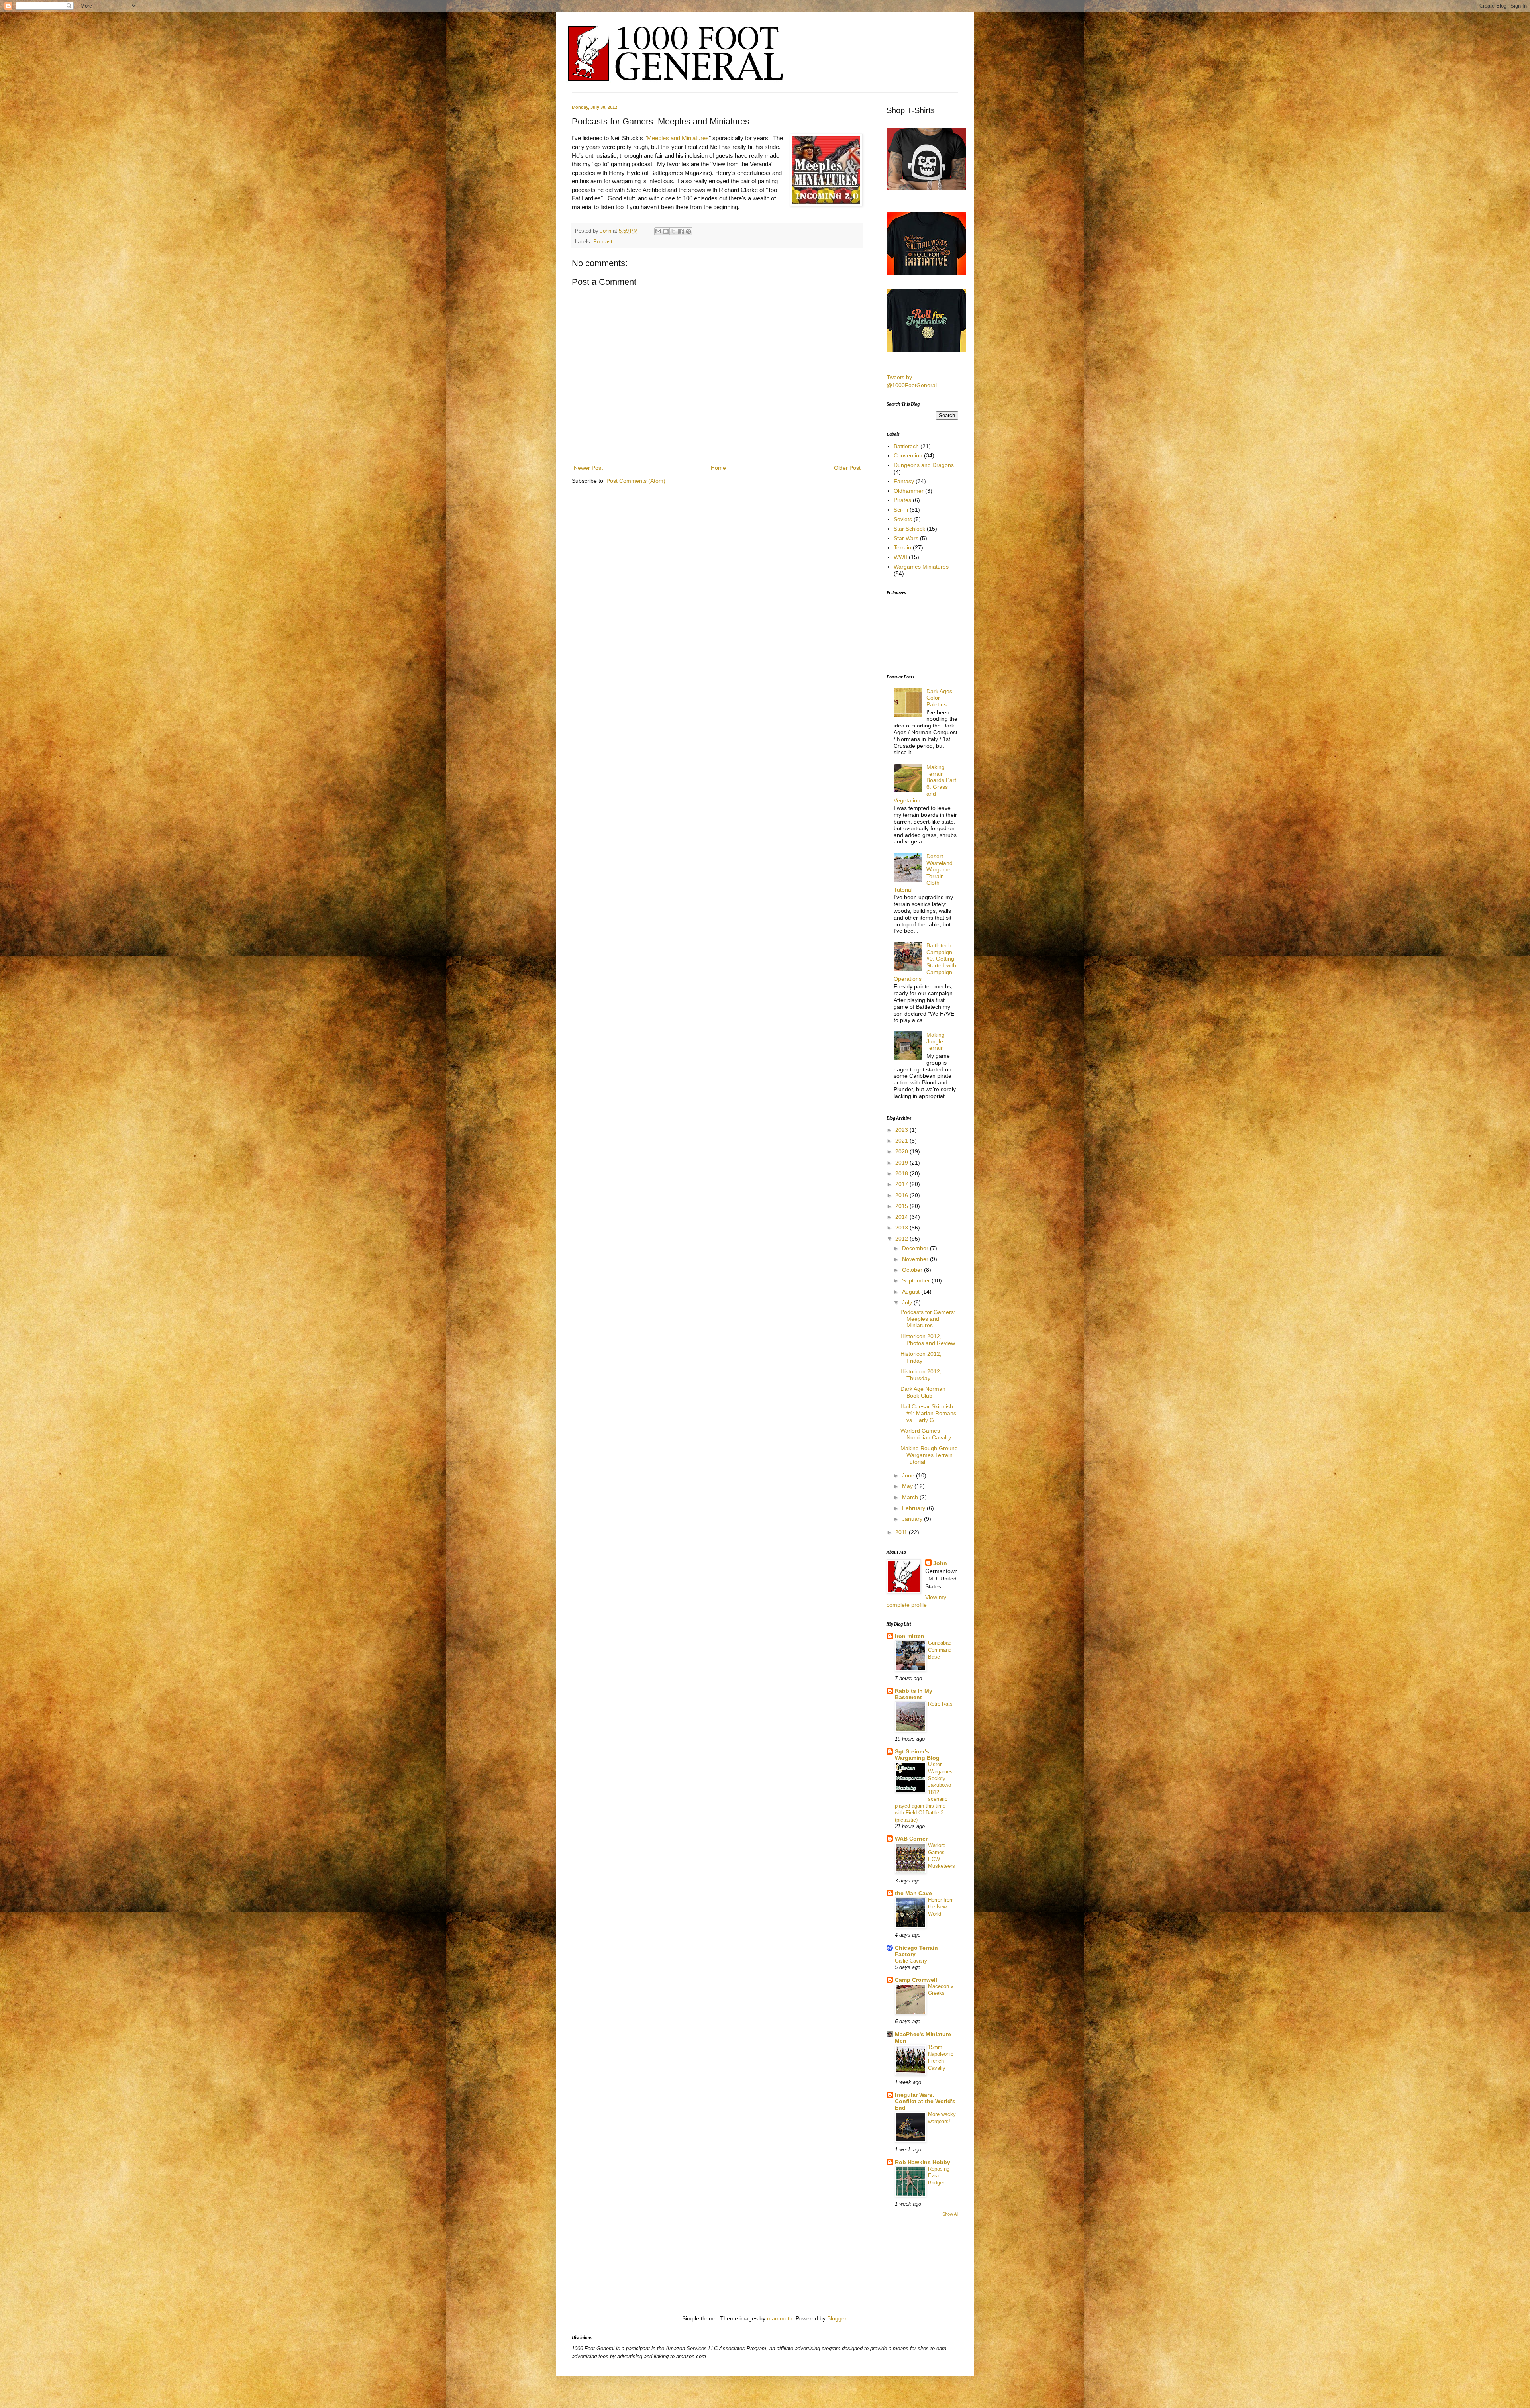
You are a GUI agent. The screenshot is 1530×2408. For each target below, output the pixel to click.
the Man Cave (913, 1893)
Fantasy (904, 481)
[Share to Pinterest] (688, 231)
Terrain (902, 547)
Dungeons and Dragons (924, 465)
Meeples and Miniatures (678, 138)
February (914, 1508)
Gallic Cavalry (911, 1961)
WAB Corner (911, 1839)
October (913, 1270)
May (908, 1486)
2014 (902, 1217)
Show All (950, 2214)
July (908, 1302)
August (912, 1292)
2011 (902, 1532)
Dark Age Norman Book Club (923, 1392)
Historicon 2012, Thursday (921, 1375)
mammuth (780, 2318)
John (606, 231)
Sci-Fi (901, 510)
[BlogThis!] (666, 231)
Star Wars (906, 538)
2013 (902, 1228)
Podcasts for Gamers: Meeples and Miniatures (928, 1319)
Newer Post (588, 468)
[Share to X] (673, 231)
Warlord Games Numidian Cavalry (926, 1434)
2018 (902, 1173)
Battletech (906, 446)
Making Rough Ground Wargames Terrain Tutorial (929, 1455)
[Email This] (658, 231)
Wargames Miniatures (921, 567)
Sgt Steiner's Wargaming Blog (917, 1755)
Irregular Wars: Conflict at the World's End (925, 2101)
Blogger (837, 2318)
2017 (902, 1184)
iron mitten (910, 1636)
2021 (902, 1141)
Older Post (847, 468)
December (916, 1248)
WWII (900, 557)
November (916, 1259)
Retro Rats (940, 1704)
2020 (902, 1151)
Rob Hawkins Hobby (923, 2162)
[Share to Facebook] (681, 231)
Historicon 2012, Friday (921, 1357)
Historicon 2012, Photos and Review (928, 1340)
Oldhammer (909, 491)
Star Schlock (909, 529)
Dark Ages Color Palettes (939, 698)
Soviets (903, 519)
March (911, 1497)
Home (718, 468)
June (909, 1475)
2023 (902, 1130)
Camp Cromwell (916, 1980)
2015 (902, 1206)
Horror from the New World (941, 1907)
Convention (908, 455)
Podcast (603, 242)
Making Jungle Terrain (936, 1041)
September (917, 1280)
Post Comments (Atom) (636, 481)
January (913, 1519)
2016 (902, 1195)
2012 (902, 1239)
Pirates (902, 500)
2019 (902, 1163)
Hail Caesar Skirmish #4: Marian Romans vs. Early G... (928, 1413)
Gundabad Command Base (940, 1650)
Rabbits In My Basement (914, 1694)
